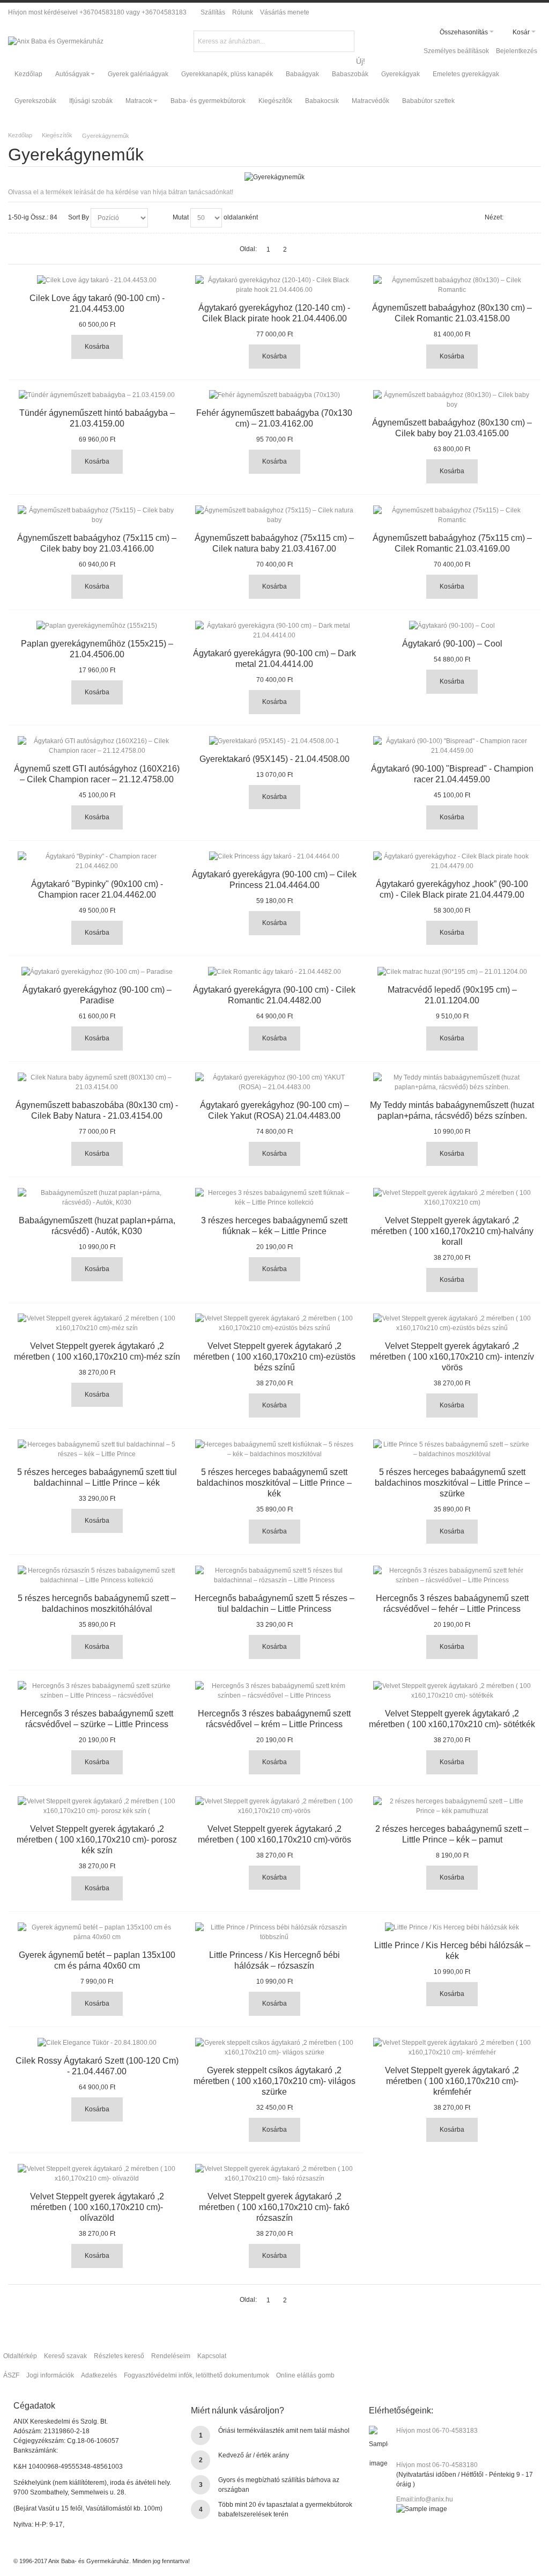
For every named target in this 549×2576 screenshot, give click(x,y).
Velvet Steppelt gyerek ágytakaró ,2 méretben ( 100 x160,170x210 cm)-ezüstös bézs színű (274, 1357)
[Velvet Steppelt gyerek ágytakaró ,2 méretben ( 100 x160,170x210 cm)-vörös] (274, 1806)
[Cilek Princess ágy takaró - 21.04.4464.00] (274, 856)
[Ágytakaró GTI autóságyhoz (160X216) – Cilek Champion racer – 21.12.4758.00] (97, 746)
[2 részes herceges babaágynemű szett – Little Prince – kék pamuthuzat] (452, 1806)
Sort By (79, 217)
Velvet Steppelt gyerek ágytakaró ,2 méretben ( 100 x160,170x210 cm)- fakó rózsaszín (274, 2207)
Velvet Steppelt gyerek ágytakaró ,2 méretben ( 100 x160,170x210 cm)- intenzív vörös (452, 1357)
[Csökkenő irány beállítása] (158, 218)
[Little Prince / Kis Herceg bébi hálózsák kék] (452, 1927)
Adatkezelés (99, 2375)
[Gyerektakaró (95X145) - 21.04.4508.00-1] (274, 741)
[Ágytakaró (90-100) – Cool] (452, 626)
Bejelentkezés (517, 51)
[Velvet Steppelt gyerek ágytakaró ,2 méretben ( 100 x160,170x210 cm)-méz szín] (97, 1323)
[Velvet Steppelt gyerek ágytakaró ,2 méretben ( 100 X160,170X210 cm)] (452, 1198)
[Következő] (301, 249)
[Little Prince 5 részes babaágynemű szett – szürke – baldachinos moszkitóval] (452, 1449)
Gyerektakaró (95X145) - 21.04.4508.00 (274, 759)
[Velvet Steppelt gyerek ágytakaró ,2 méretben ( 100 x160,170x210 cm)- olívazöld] (97, 2174)
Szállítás (213, 12)
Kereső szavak (65, 2356)
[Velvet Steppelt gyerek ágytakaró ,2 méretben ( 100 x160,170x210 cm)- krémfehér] (452, 2047)
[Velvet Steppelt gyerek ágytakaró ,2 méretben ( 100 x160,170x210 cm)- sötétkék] (452, 1691)
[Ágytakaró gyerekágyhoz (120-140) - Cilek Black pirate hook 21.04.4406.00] (274, 285)
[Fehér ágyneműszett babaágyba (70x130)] (274, 395)
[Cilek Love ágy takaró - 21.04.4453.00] (97, 280)
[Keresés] (345, 40)
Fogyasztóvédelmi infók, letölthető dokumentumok (196, 2375)
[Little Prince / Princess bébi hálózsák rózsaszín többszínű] (274, 1932)
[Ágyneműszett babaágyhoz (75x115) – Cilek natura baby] (274, 515)
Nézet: (494, 217)
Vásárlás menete (285, 12)
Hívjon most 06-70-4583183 (437, 2431)
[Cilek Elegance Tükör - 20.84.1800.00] (97, 2043)
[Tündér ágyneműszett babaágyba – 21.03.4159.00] (97, 395)
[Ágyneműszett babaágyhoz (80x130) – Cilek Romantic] (452, 285)
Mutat (181, 217)
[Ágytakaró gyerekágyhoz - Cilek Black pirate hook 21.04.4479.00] (452, 861)
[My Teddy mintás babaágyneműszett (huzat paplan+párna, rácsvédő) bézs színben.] (452, 1082)
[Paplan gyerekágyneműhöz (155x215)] (97, 626)
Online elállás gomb (305, 2375)
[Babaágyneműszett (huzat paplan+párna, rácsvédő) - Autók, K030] (97, 1198)
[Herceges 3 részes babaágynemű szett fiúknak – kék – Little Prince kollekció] (274, 1198)
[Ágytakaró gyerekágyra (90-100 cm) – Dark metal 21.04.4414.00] (274, 630)
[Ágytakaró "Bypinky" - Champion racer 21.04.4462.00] (97, 861)
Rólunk (243, 12)
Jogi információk (50, 2375)
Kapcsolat (212, 2356)
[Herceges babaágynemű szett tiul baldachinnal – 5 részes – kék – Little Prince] (97, 1449)
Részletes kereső (119, 2356)
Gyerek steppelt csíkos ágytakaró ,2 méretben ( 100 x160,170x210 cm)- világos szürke (274, 2081)
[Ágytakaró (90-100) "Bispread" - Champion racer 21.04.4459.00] (452, 746)
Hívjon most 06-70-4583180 (437, 2465)
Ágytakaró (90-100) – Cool (452, 644)
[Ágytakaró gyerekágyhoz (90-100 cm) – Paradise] (97, 972)
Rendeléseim (171, 2356)
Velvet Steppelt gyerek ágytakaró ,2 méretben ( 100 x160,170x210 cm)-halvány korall (452, 1231)
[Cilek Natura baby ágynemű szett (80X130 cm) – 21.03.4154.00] (97, 1082)
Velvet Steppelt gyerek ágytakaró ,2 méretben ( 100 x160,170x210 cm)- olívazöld (97, 2207)
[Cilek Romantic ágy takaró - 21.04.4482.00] (274, 972)
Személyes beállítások (456, 51)
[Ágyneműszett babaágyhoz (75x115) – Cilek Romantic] (452, 515)
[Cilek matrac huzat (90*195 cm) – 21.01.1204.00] (452, 972)
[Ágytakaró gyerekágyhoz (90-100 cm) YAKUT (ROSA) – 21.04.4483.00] (274, 1082)
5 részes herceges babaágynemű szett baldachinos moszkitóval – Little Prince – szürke (452, 1483)
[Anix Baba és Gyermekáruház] (56, 41)
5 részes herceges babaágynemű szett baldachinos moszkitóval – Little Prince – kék (274, 1483)
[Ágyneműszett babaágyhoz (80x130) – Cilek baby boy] (452, 400)
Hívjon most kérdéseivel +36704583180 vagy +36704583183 (97, 12)
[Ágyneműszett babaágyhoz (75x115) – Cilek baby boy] (97, 515)
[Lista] (533, 218)
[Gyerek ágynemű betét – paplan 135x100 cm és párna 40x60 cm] (97, 1932)
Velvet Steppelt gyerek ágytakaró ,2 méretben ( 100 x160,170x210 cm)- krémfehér (452, 2081)
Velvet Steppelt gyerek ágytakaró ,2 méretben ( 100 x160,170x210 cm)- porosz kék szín (97, 1840)
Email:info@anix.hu (425, 2499)
